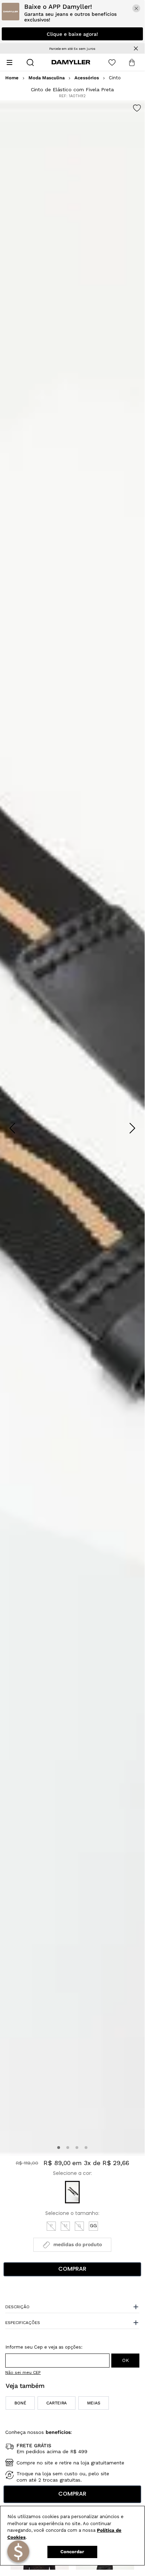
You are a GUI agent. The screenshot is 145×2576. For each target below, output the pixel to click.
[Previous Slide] (12, 1128)
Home (12, 78)
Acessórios (87, 78)
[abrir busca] (30, 62)
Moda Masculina (47, 78)
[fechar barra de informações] (136, 48)
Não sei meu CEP (23, 2372)
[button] (59, 2148)
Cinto (115, 78)
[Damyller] (71, 62)
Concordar (72, 2552)
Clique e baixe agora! (72, 34)
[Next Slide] (132, 1128)
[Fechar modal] (136, 8)
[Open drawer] (9, 62)
